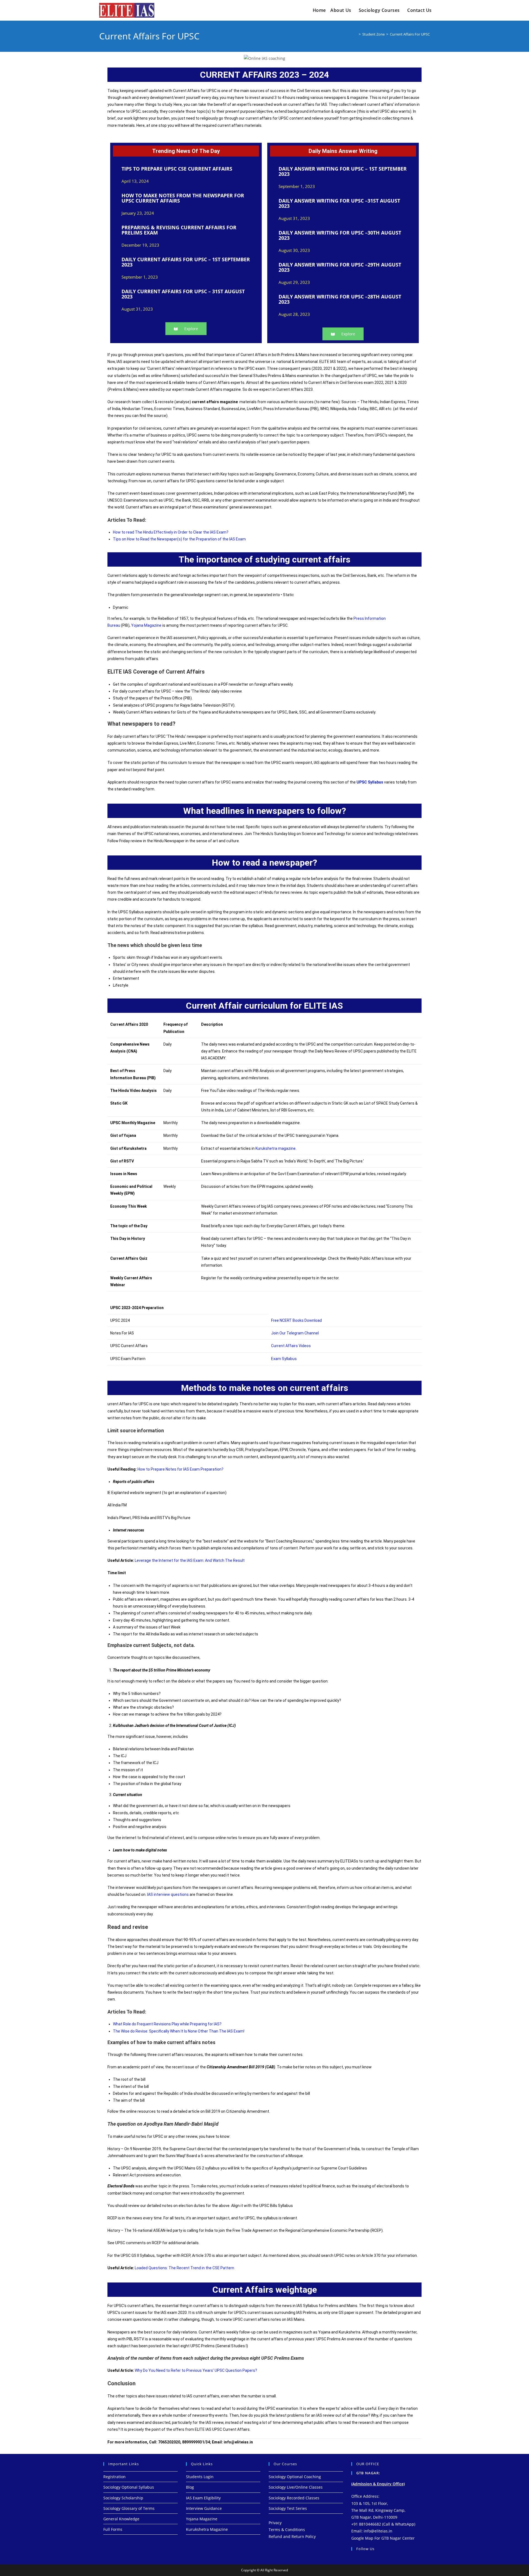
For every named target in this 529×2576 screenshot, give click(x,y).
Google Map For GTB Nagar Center (383, 2538)
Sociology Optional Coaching (295, 2477)
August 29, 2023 (294, 282)
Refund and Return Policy (292, 2536)
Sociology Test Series (288, 2508)
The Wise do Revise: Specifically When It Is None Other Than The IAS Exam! (179, 2031)
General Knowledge (121, 2519)
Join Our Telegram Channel (295, 1333)
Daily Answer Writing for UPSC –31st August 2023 (339, 203)
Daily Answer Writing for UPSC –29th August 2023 (340, 267)
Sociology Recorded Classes (294, 2498)
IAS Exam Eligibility (203, 2498)
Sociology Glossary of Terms (129, 2508)
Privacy (275, 2523)
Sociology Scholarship (123, 2498)
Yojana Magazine (147, 625)
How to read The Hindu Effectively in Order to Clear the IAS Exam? (171, 532)
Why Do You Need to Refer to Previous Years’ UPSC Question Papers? (196, 2370)
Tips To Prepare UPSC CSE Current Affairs (177, 169)
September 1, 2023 (140, 277)
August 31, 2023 (137, 309)
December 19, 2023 (140, 245)
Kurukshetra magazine (276, 1148)
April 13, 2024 (135, 181)
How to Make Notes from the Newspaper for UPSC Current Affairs (183, 198)
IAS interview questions (168, 1894)
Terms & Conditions (287, 2530)
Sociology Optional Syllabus (129, 2487)
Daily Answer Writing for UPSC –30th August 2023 (340, 235)
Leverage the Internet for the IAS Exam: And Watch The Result (190, 1560)
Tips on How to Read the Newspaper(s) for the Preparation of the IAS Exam (179, 539)
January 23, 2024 (138, 213)
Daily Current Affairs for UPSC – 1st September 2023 (186, 262)
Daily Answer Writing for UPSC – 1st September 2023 (343, 171)
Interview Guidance (204, 2508)
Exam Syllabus (284, 1359)
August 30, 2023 (294, 250)
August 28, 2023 (294, 314)
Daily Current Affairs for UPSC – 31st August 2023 (183, 294)
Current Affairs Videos (291, 1346)
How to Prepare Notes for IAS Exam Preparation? (180, 1469)
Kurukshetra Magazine (207, 2529)
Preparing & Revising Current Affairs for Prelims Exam (179, 230)
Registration (114, 2477)
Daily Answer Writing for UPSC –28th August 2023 (340, 299)
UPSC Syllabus (370, 782)
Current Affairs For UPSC (410, 34)
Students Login (200, 2477)
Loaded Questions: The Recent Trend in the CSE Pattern (184, 2268)
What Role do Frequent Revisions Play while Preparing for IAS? (167, 2024)
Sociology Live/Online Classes (296, 2487)
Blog (190, 2487)
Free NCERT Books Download (296, 1320)
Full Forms (113, 2529)
